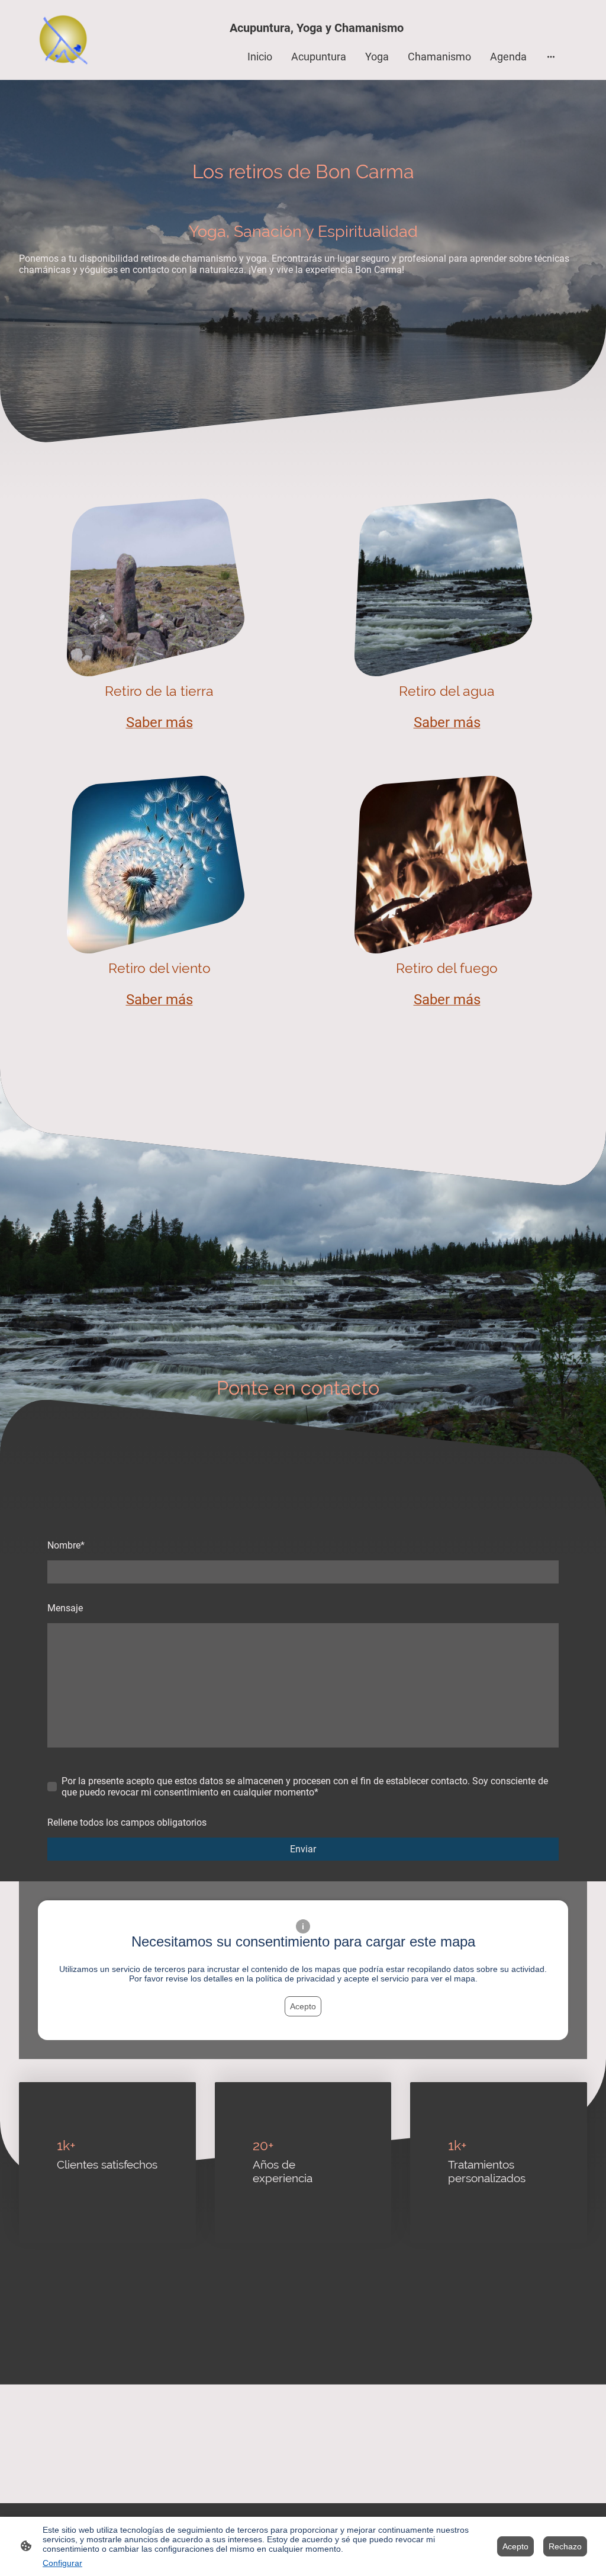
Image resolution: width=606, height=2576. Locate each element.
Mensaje (65, 1608)
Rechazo (565, 2546)
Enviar (303, 1849)
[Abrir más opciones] (551, 57)
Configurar (62, 2563)
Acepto (303, 2006)
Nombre (66, 1545)
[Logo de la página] (63, 40)
